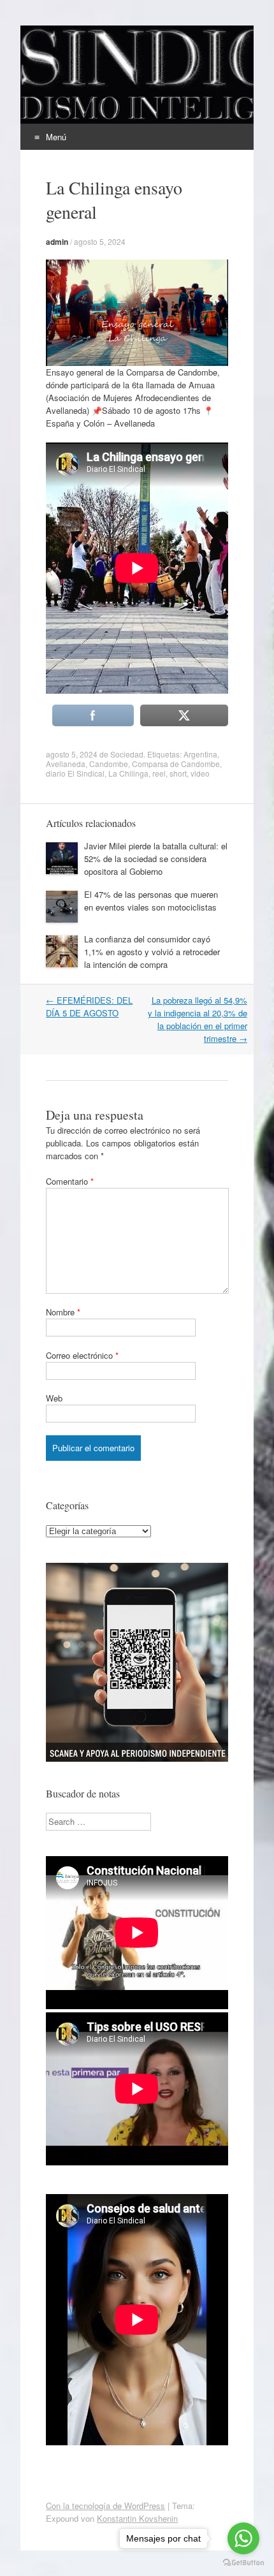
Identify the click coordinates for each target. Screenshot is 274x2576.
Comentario (70, 1181)
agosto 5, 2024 (100, 241)
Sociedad (127, 754)
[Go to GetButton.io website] (243, 2563)
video (200, 773)
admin (57, 242)
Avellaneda (66, 764)
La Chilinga (128, 773)
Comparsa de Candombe (176, 764)
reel (159, 773)
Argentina (200, 754)
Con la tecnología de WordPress (105, 2506)
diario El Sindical (75, 773)
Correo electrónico (82, 1355)
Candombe (109, 764)
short (178, 773)
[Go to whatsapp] (243, 2538)
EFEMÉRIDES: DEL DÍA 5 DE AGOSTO (89, 1006)
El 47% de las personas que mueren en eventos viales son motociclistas (151, 901)
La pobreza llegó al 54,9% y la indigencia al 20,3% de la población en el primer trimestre (198, 1019)
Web (54, 1398)
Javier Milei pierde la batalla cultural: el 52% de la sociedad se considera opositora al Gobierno (156, 859)
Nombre (63, 1312)
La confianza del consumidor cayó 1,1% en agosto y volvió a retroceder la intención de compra (152, 952)
